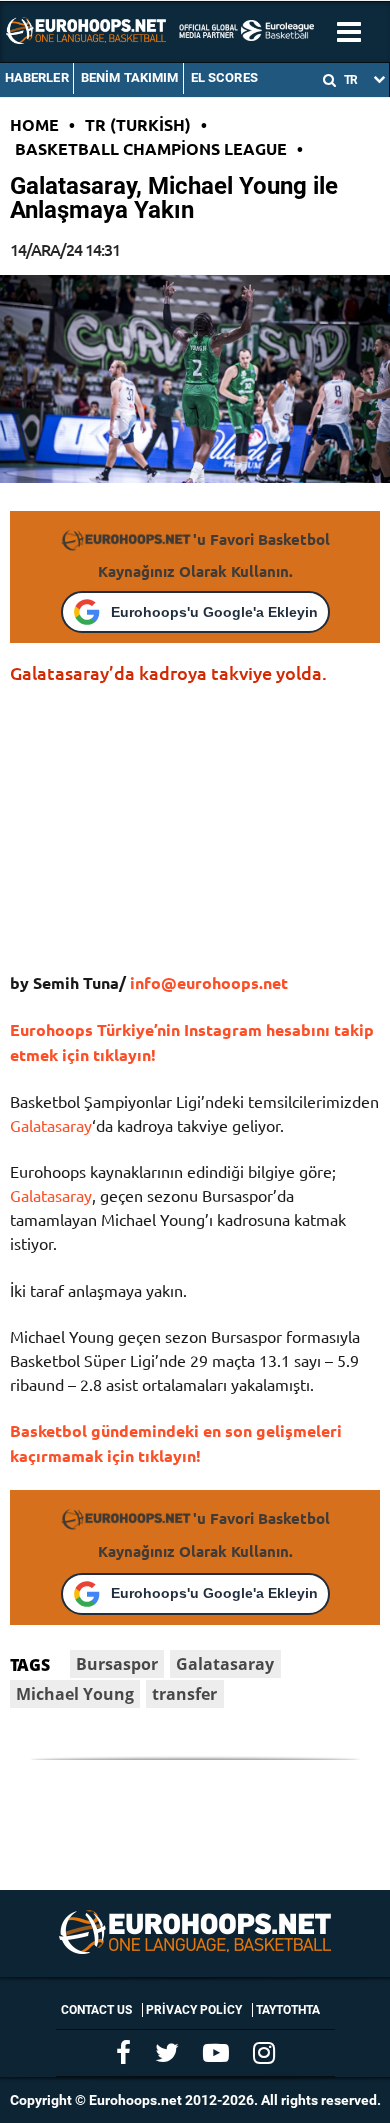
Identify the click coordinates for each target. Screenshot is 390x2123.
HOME (34, 124)
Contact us (96, 2010)
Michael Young (75, 1694)
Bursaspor (117, 1664)
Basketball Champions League (151, 148)
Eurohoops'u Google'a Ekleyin (214, 612)
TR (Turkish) (138, 124)
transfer (184, 1694)
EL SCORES (224, 77)
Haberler (37, 77)
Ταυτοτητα (288, 2010)
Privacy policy (194, 2010)
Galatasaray (51, 1125)
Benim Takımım (130, 77)
